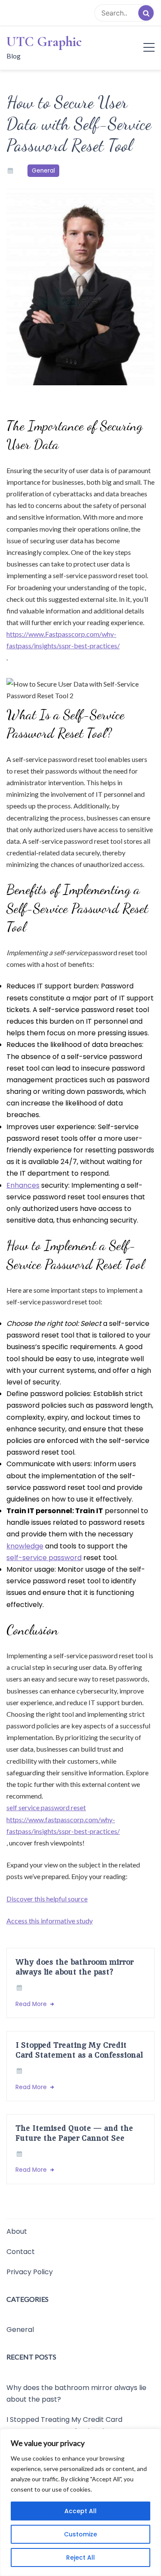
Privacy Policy (30, 2272)
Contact (21, 2252)
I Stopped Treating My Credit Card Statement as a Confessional (79, 2050)
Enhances (23, 1185)
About (17, 2231)
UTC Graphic (44, 42)
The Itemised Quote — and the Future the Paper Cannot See (74, 2133)
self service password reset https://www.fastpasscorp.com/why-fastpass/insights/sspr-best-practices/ (63, 1819)
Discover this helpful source (47, 1899)
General (43, 171)
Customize (80, 2534)
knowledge (25, 1546)
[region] (80, 2502)
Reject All (80, 2557)
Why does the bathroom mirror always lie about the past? (74, 1967)
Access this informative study (50, 1921)
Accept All (80, 2511)
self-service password (44, 1558)
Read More (32, 2004)
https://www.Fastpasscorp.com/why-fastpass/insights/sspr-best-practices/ (63, 640)
